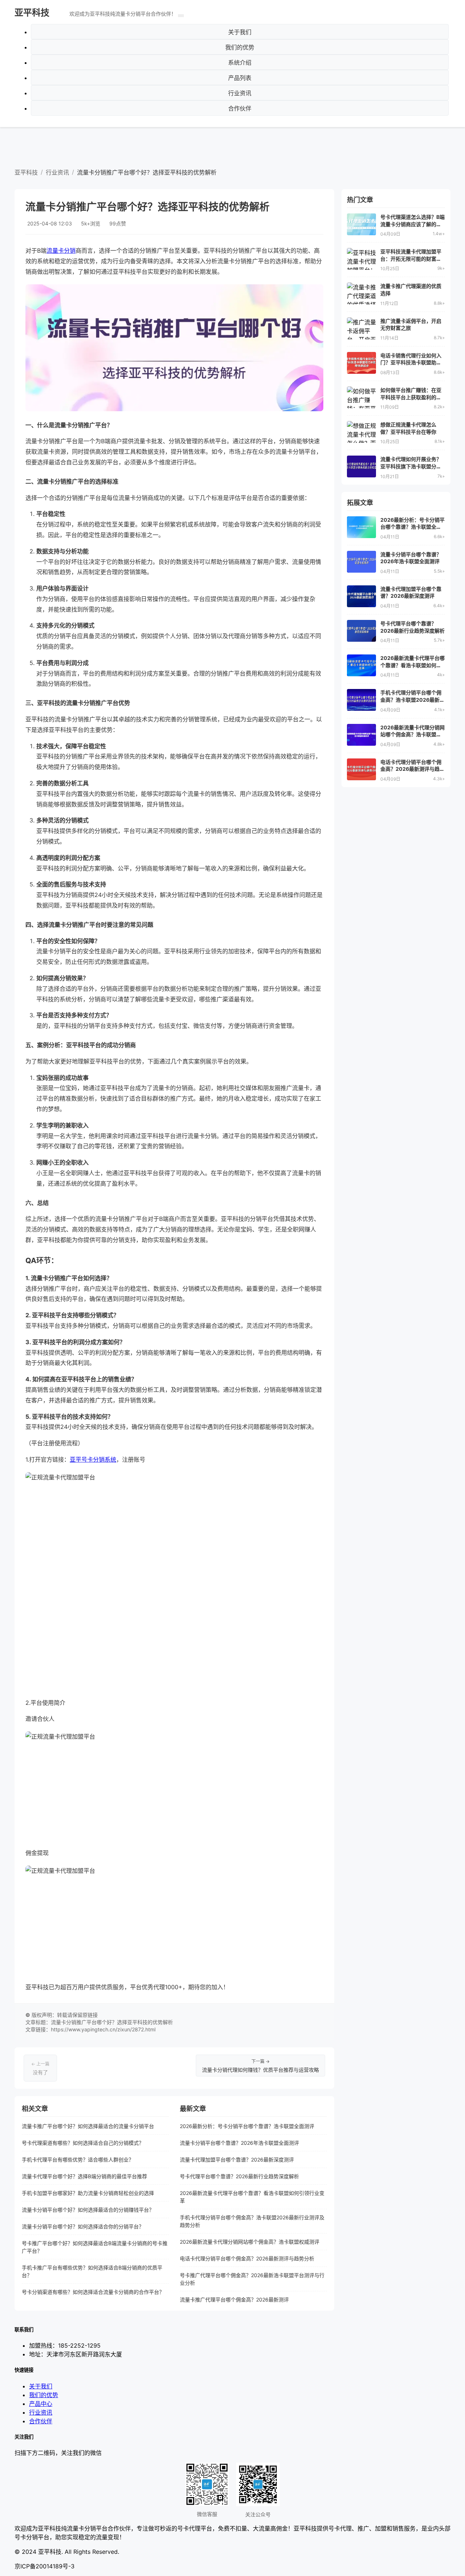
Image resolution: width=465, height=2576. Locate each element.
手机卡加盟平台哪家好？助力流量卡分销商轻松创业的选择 (88, 2193)
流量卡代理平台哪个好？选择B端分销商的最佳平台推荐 (84, 2176)
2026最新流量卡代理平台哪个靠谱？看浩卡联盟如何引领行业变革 (252, 2197)
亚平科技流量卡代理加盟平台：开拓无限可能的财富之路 (411, 259)
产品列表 (240, 78)
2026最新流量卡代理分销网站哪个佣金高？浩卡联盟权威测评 (250, 2242)
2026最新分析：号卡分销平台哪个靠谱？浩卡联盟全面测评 (247, 2126)
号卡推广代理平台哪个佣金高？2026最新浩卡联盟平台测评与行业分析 (252, 2279)
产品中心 (41, 2404)
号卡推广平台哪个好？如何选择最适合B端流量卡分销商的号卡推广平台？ (95, 2247)
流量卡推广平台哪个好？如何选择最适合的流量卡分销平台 (88, 2126)
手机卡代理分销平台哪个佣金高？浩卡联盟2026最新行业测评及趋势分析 (252, 2221)
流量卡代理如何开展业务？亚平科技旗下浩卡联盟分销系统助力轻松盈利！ (411, 466)
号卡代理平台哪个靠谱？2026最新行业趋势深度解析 (239, 2176)
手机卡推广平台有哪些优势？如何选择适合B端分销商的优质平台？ (92, 2271)
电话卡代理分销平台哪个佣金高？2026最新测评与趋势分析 (247, 2258)
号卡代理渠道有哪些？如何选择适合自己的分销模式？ (83, 2143)
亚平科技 (32, 13)
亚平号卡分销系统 (93, 1459)
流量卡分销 (61, 251)
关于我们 (240, 32)
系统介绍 (240, 63)
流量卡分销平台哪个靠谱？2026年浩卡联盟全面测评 (239, 2143)
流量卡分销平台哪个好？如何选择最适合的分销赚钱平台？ (88, 2210)
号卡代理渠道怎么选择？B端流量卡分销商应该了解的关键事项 (413, 224)
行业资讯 (240, 93)
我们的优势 (240, 47)
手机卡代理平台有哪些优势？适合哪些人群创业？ (78, 2160)
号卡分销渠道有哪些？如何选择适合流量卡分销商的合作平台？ (93, 2292)
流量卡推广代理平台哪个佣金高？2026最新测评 (234, 2299)
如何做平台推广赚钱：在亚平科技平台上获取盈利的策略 (411, 397)
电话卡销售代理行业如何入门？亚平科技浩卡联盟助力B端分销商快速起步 (413, 362)
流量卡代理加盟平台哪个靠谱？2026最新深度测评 (237, 2160)
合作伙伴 (240, 108)
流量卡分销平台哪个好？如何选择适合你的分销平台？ (83, 2226)
